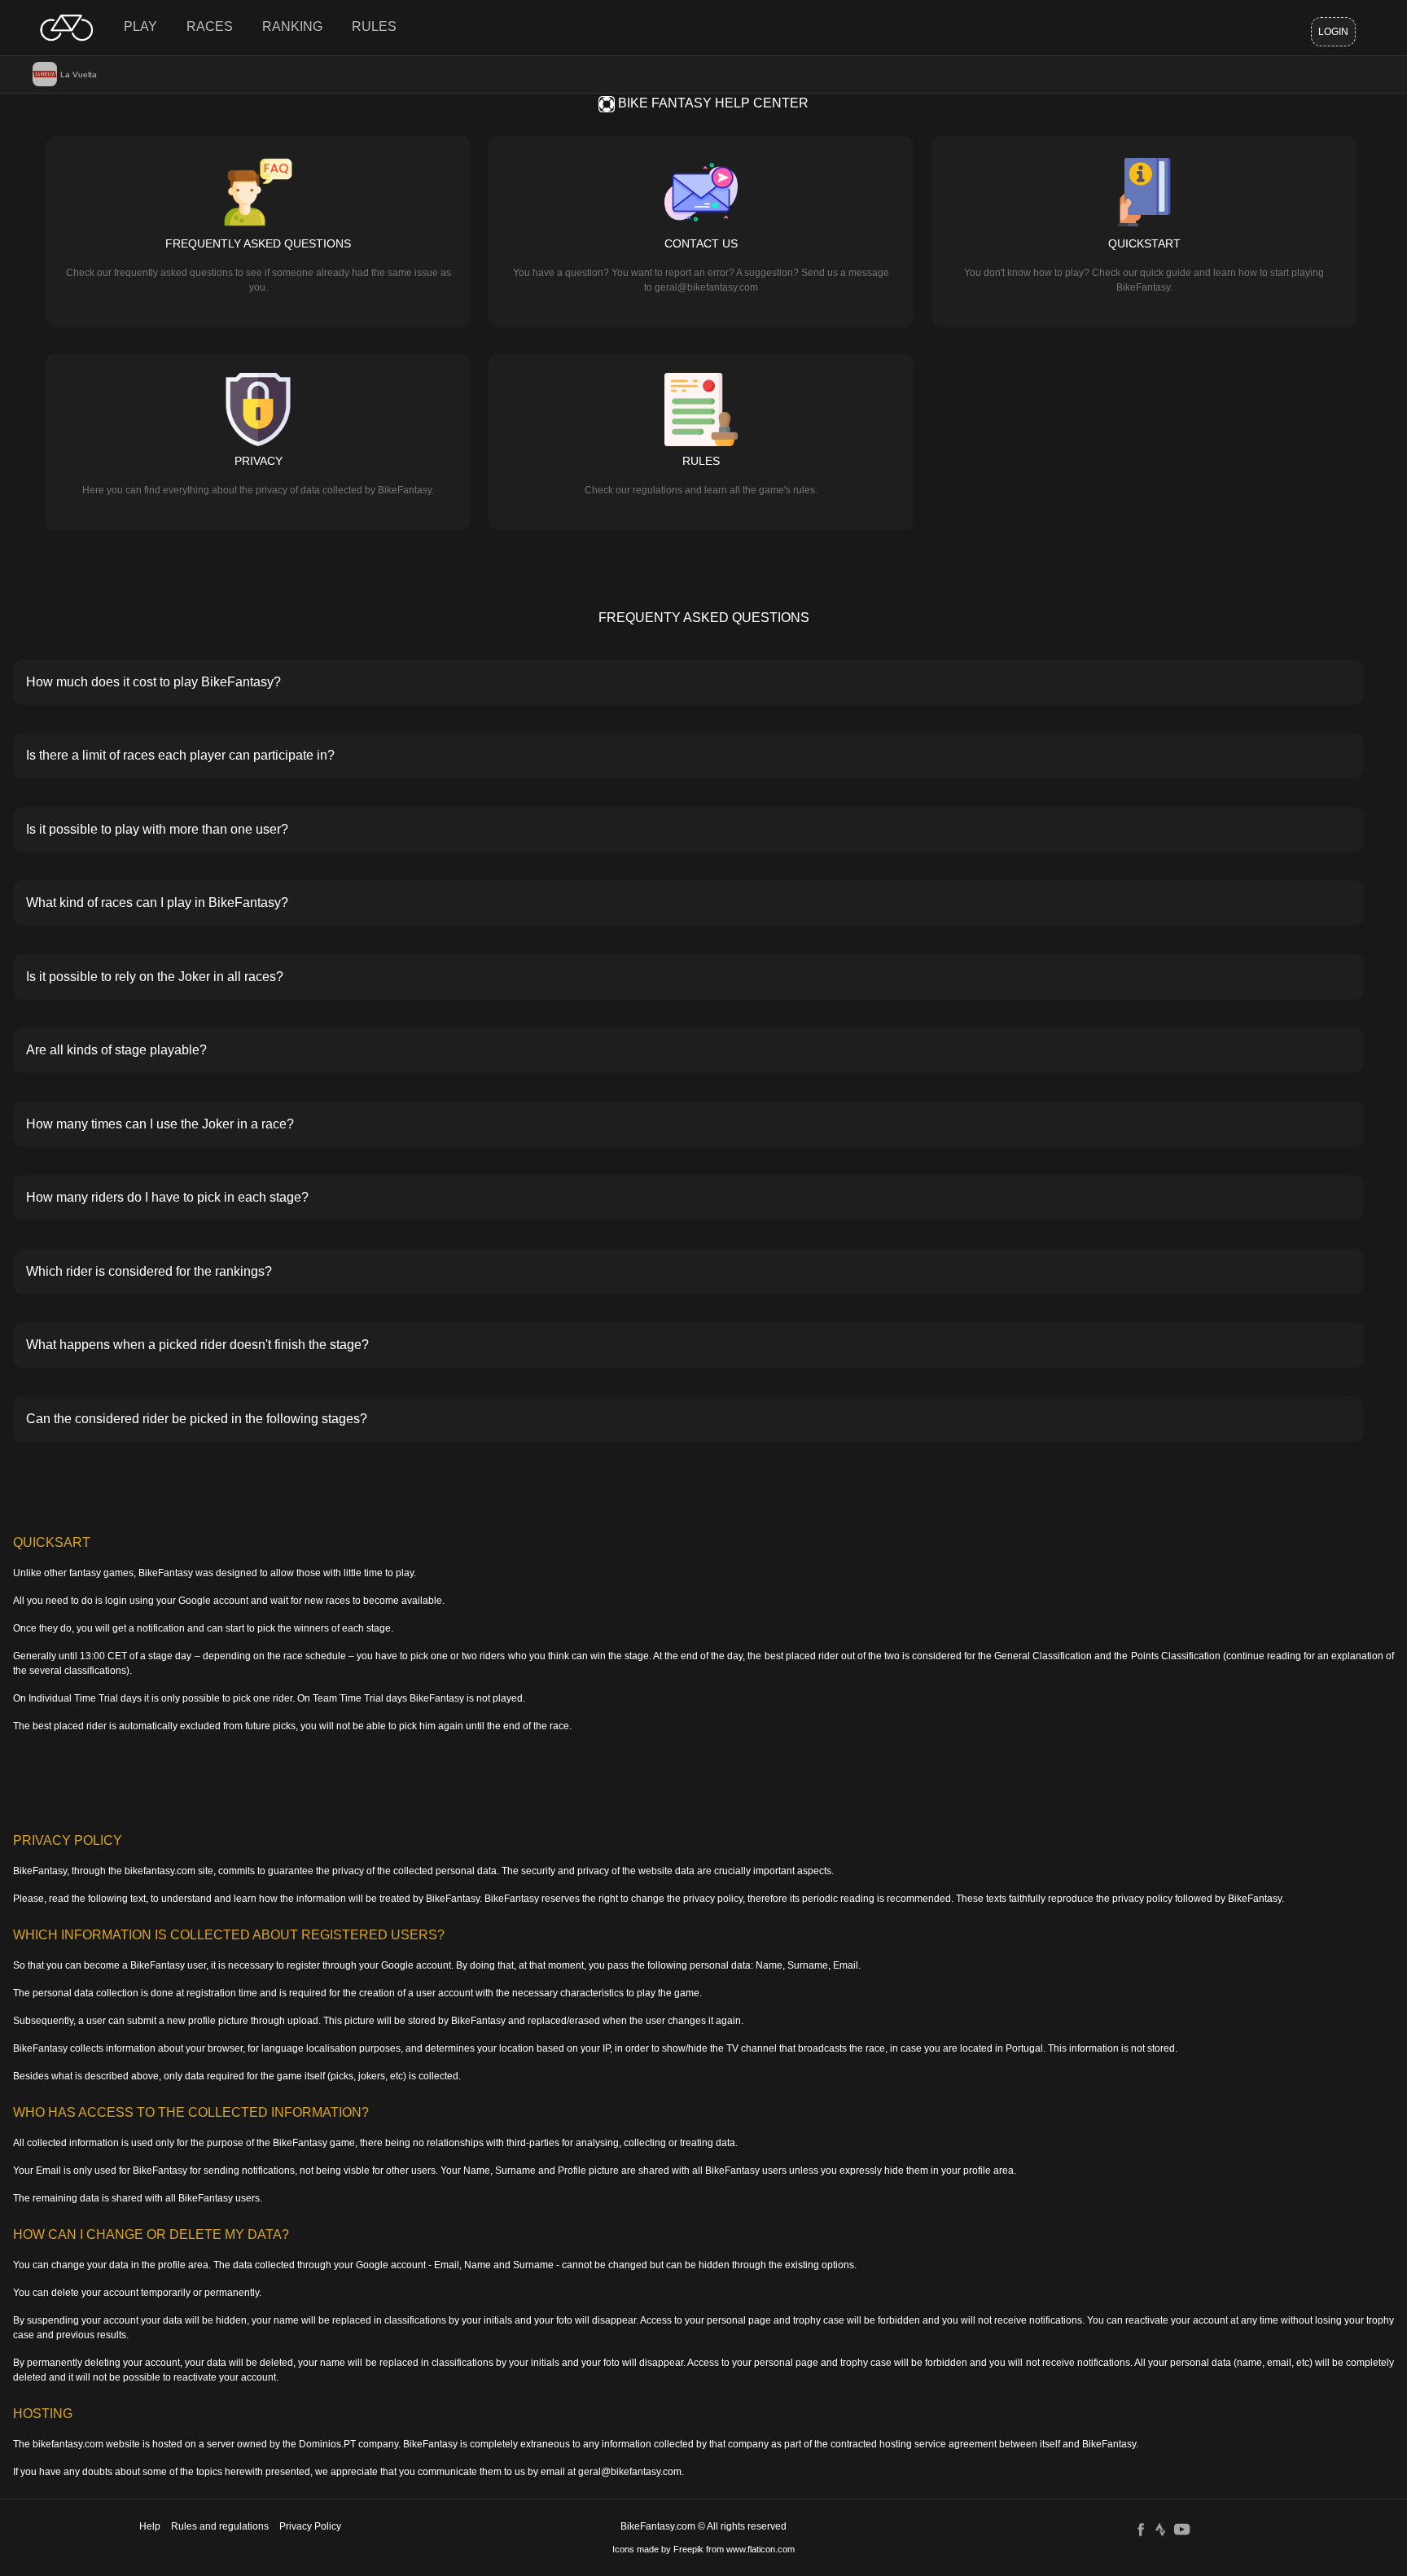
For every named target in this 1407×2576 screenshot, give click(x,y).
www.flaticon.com (760, 2549)
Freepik (688, 2549)
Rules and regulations (220, 2526)
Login (1333, 32)
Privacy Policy (310, 2526)
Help (150, 2526)
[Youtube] (1182, 2529)
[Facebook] (1141, 2529)
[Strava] (1160, 2529)
